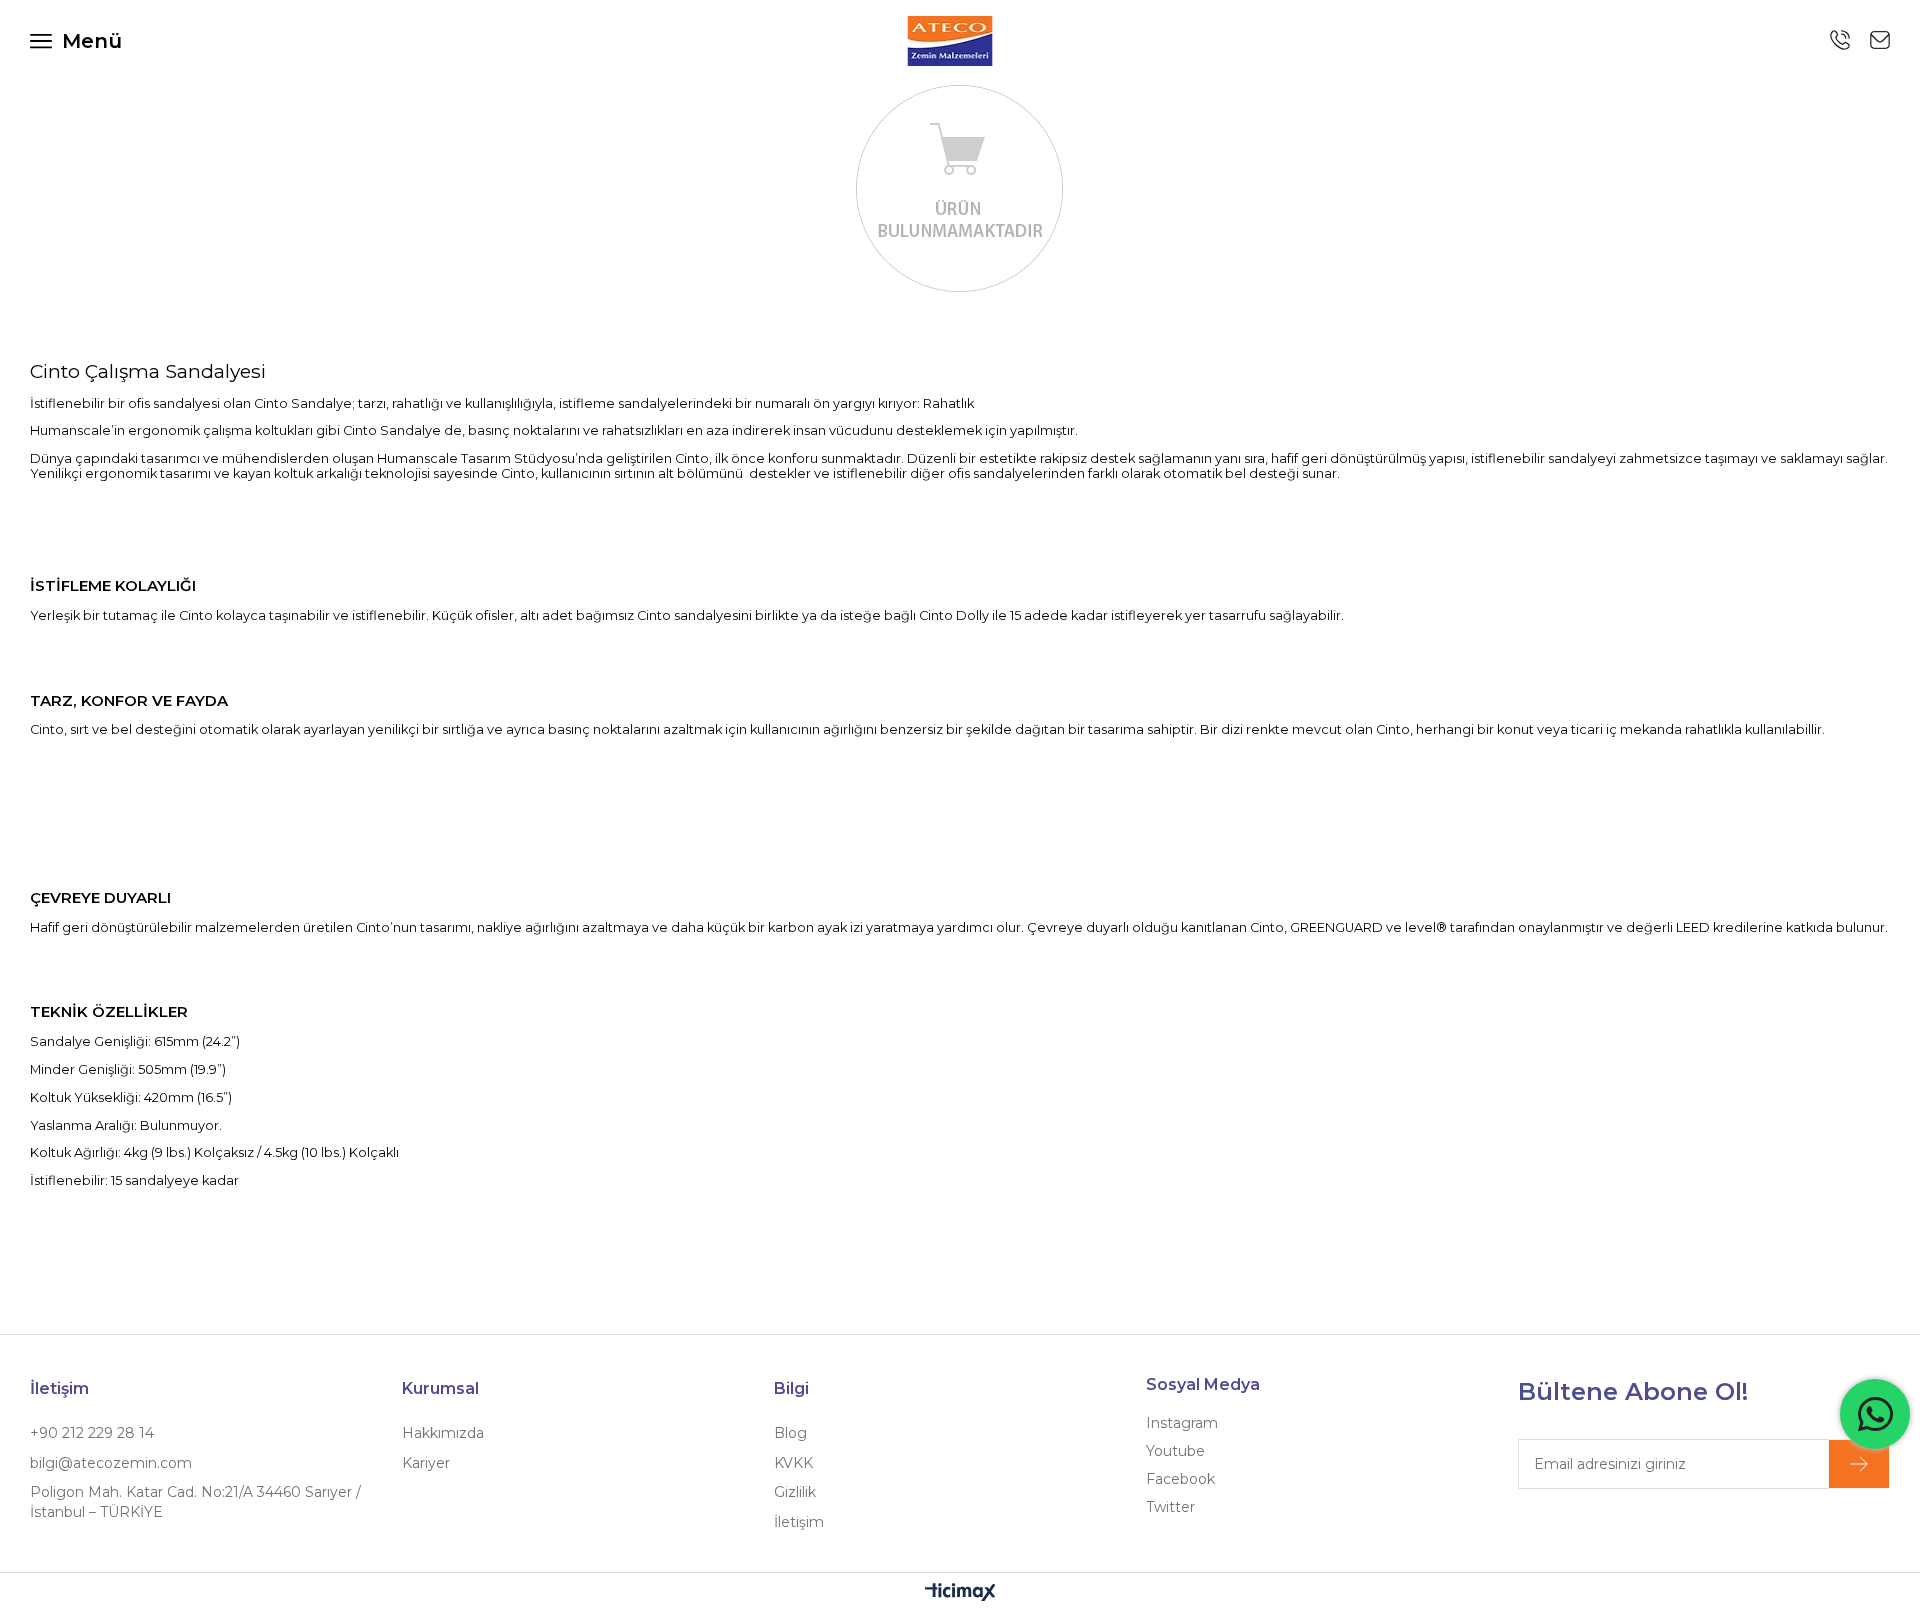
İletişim (799, 1522)
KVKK (793, 1463)
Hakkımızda (443, 1433)
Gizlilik (795, 1492)
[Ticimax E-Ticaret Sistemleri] (960, 1593)
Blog (790, 1433)
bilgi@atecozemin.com (111, 1463)
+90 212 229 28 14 (92, 1433)
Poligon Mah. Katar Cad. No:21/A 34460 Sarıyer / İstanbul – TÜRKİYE (195, 1502)
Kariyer (426, 1463)
